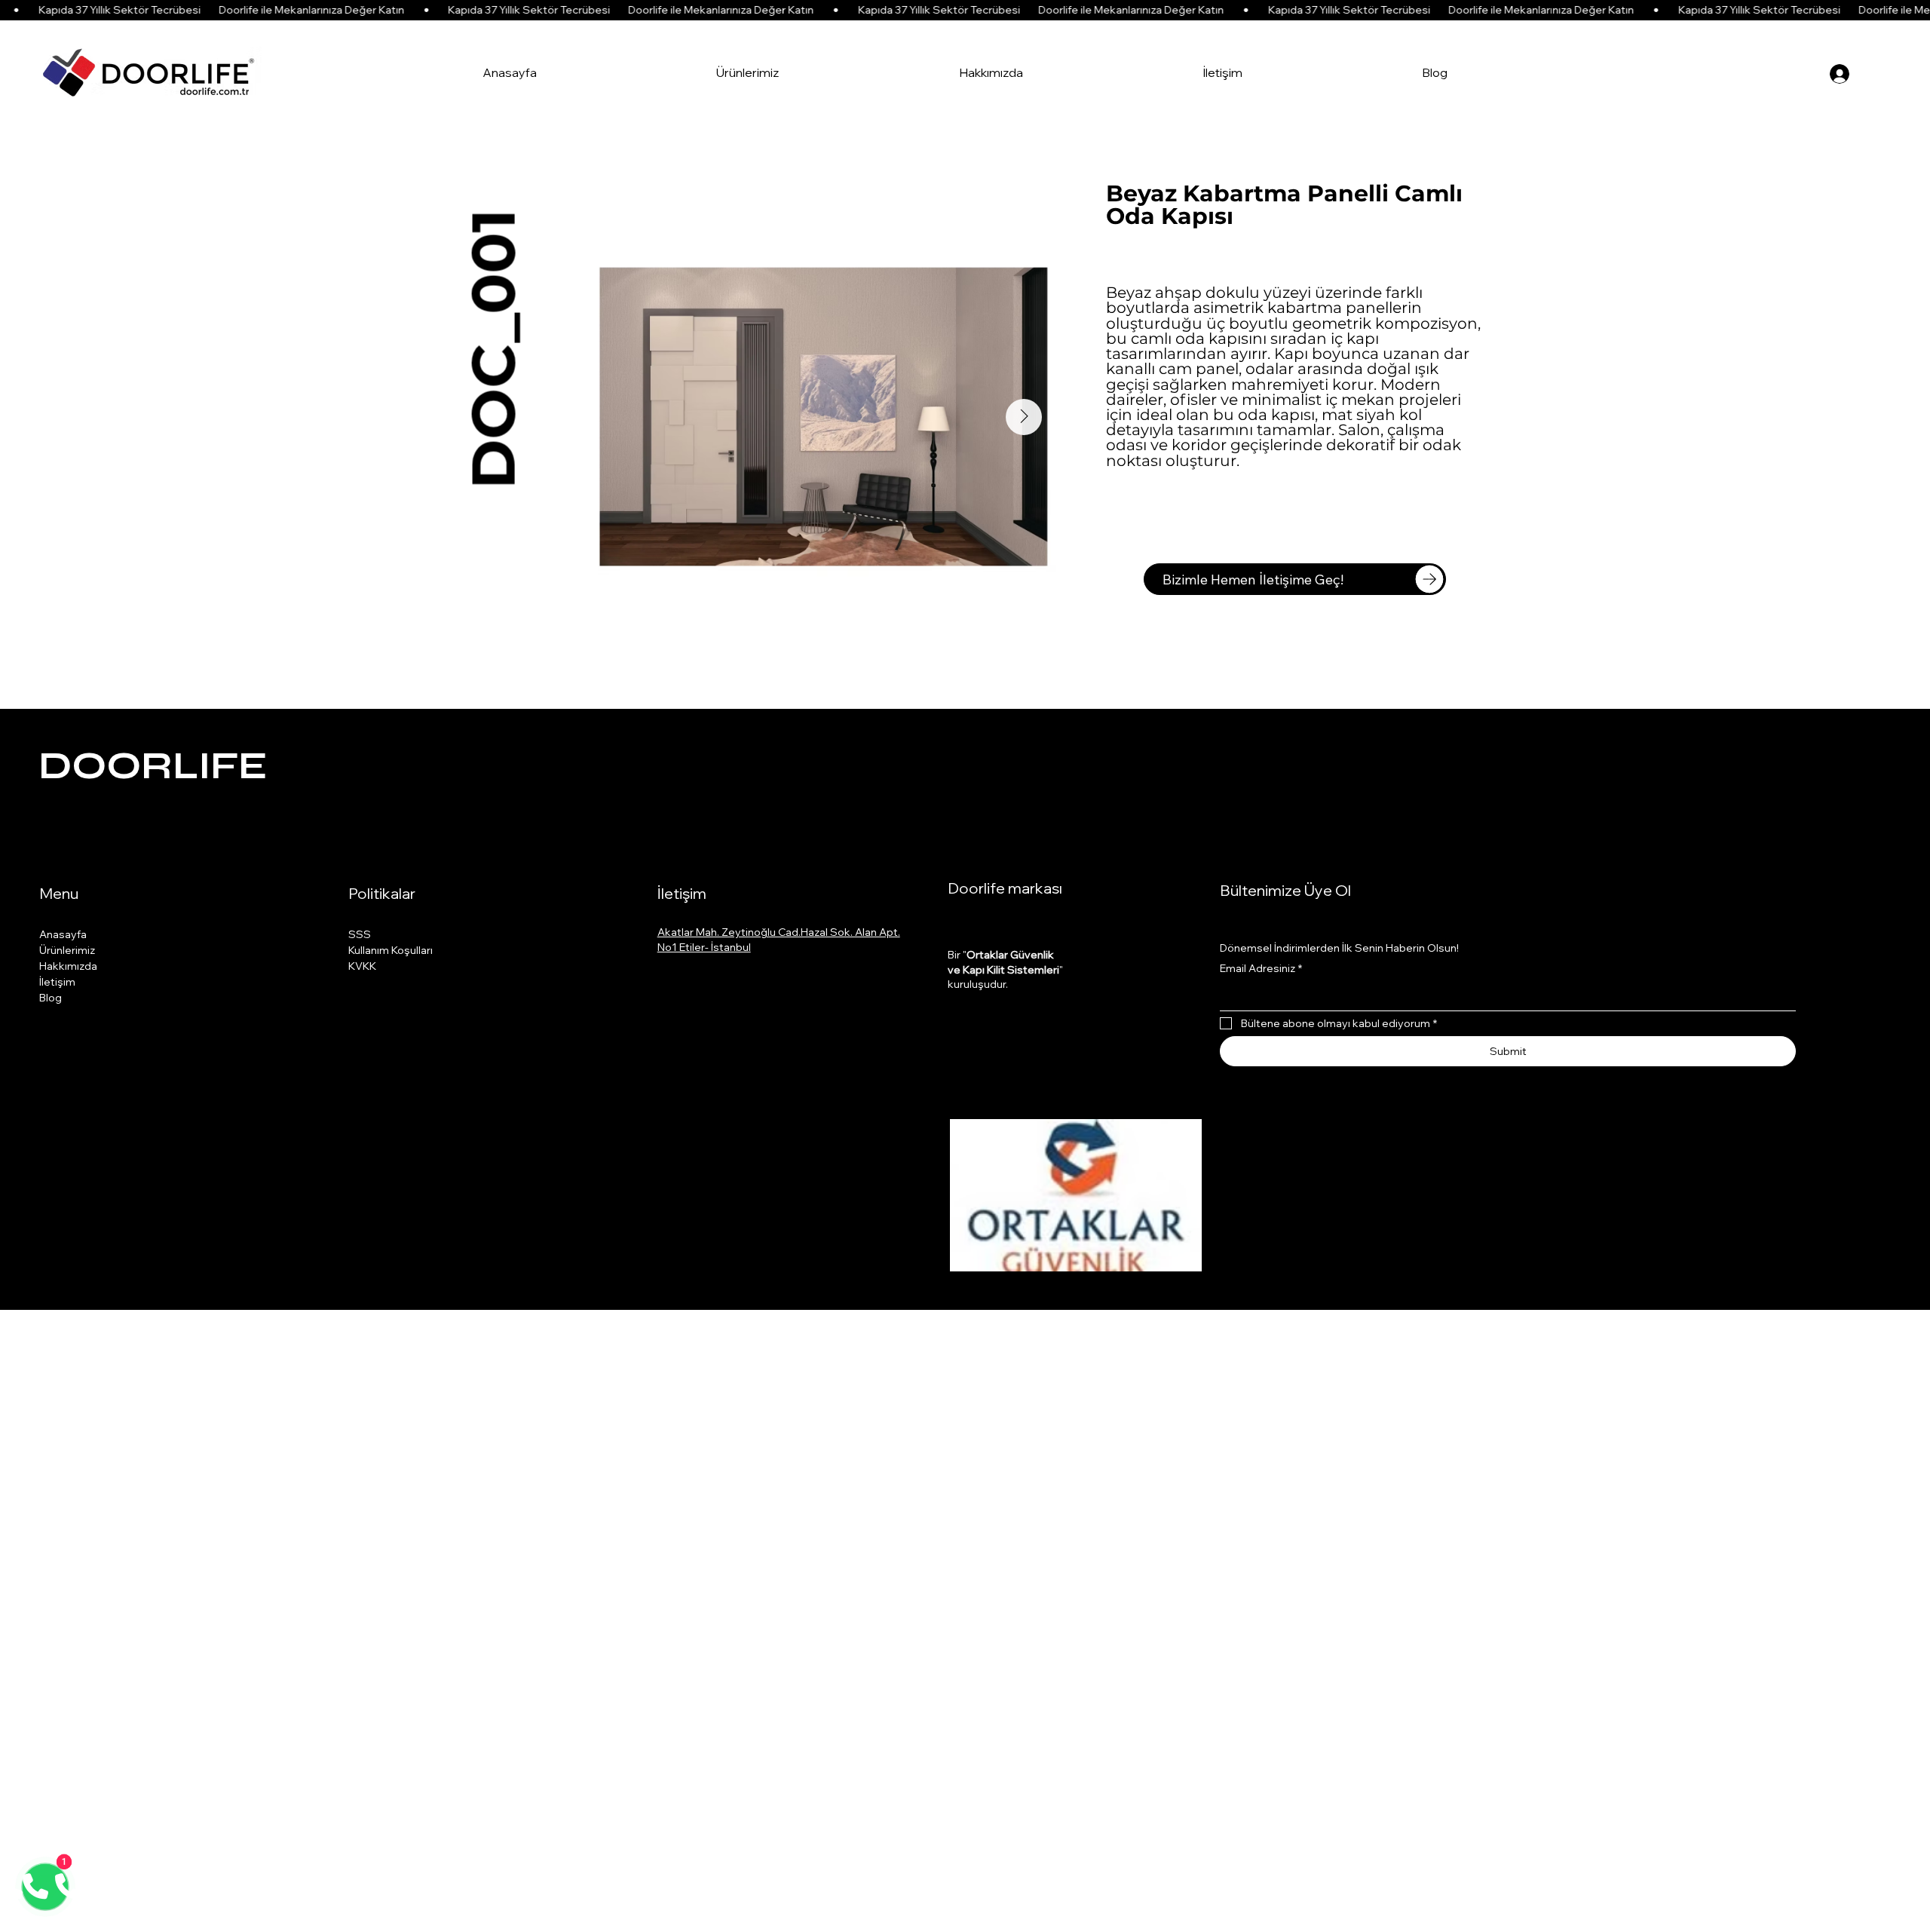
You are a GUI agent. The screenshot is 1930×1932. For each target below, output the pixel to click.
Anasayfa (63, 934)
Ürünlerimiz (67, 950)
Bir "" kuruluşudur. (1005, 969)
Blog (51, 998)
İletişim (57, 982)
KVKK (362, 966)
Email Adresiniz (1261, 968)
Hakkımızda (68, 966)
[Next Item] (1024, 417)
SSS (360, 934)
